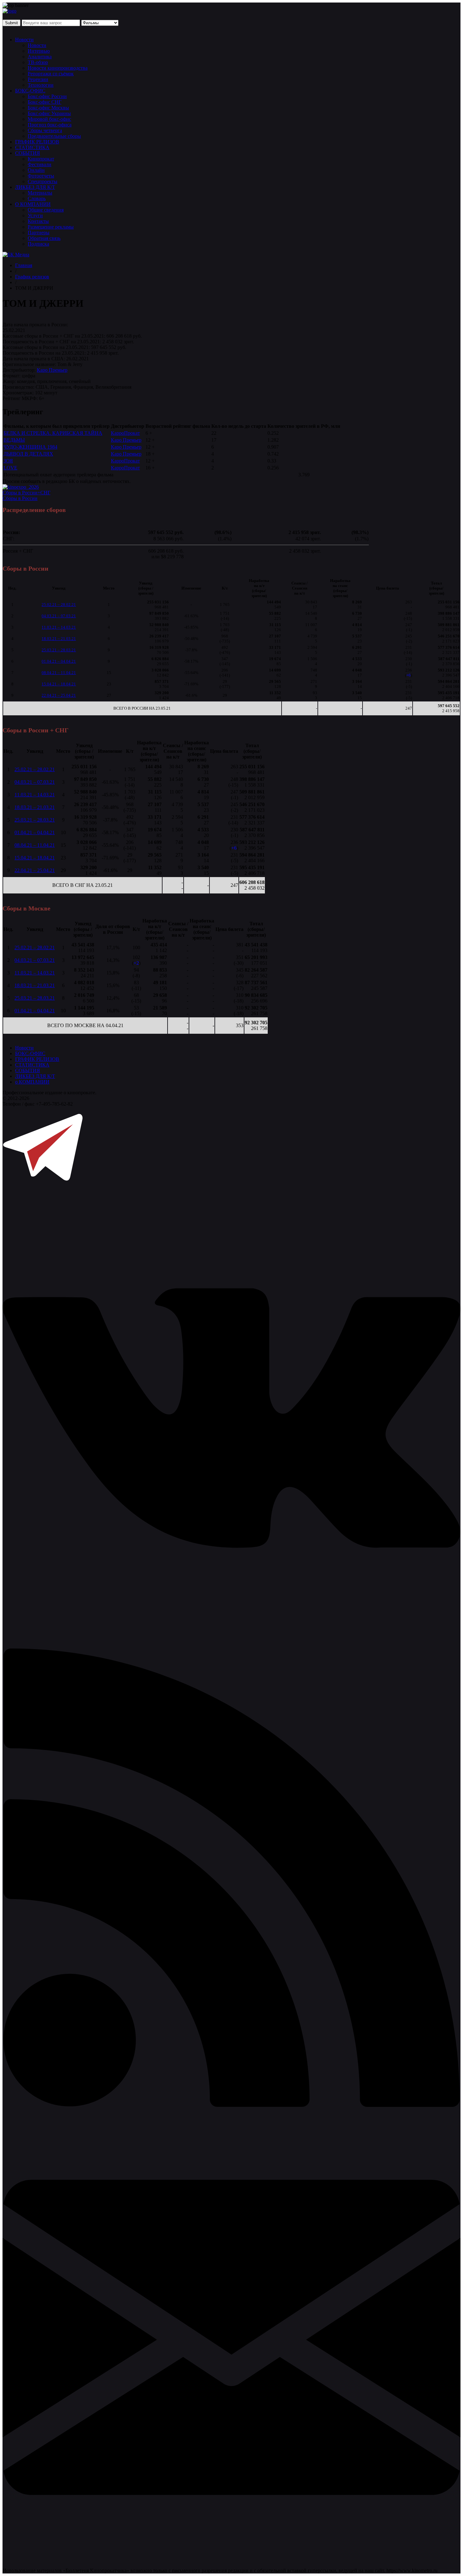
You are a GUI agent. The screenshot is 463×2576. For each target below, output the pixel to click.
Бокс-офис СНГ (45, 102)
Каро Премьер (52, 370)
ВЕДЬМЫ (14, 440)
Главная (24, 265)
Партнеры (39, 233)
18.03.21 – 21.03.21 (59, 639)
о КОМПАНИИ (32, 1082)
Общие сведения (46, 210)
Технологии (41, 85)
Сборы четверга (45, 130)
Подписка (38, 244)
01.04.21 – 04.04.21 (59, 661)
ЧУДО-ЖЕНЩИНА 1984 (30, 447)
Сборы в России (20, 498)
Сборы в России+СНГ (26, 493)
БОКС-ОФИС (30, 91)
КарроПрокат (125, 433)
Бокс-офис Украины (49, 113)
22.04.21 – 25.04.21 (59, 695)
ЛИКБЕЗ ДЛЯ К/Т (35, 187)
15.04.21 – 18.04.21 (59, 684)
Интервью (39, 51)
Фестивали (40, 164)
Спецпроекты (43, 181)
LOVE (10, 468)
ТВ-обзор (38, 62)
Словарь (37, 198)
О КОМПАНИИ (33, 204)
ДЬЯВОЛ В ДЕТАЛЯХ (28, 454)
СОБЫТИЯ (28, 153)
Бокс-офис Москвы (48, 108)
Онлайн (36, 170)
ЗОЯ (8, 461)
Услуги (35, 215)
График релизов (32, 277)
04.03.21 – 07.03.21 (59, 616)
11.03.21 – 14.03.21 (59, 627)
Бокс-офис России (47, 96)
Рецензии (38, 79)
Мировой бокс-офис (49, 119)
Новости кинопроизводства (58, 68)
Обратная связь (44, 238)
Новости (24, 40)
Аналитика (40, 57)
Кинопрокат (41, 159)
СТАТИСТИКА (32, 147)
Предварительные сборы (54, 136)
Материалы (40, 193)
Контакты (38, 221)
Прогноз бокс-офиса (50, 125)
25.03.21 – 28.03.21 (59, 650)
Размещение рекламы (51, 227)
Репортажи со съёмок (51, 74)
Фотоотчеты (41, 176)
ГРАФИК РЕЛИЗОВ (37, 142)
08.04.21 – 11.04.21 (59, 673)
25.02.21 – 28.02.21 (59, 605)
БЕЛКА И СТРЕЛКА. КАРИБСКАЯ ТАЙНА (53, 433)
